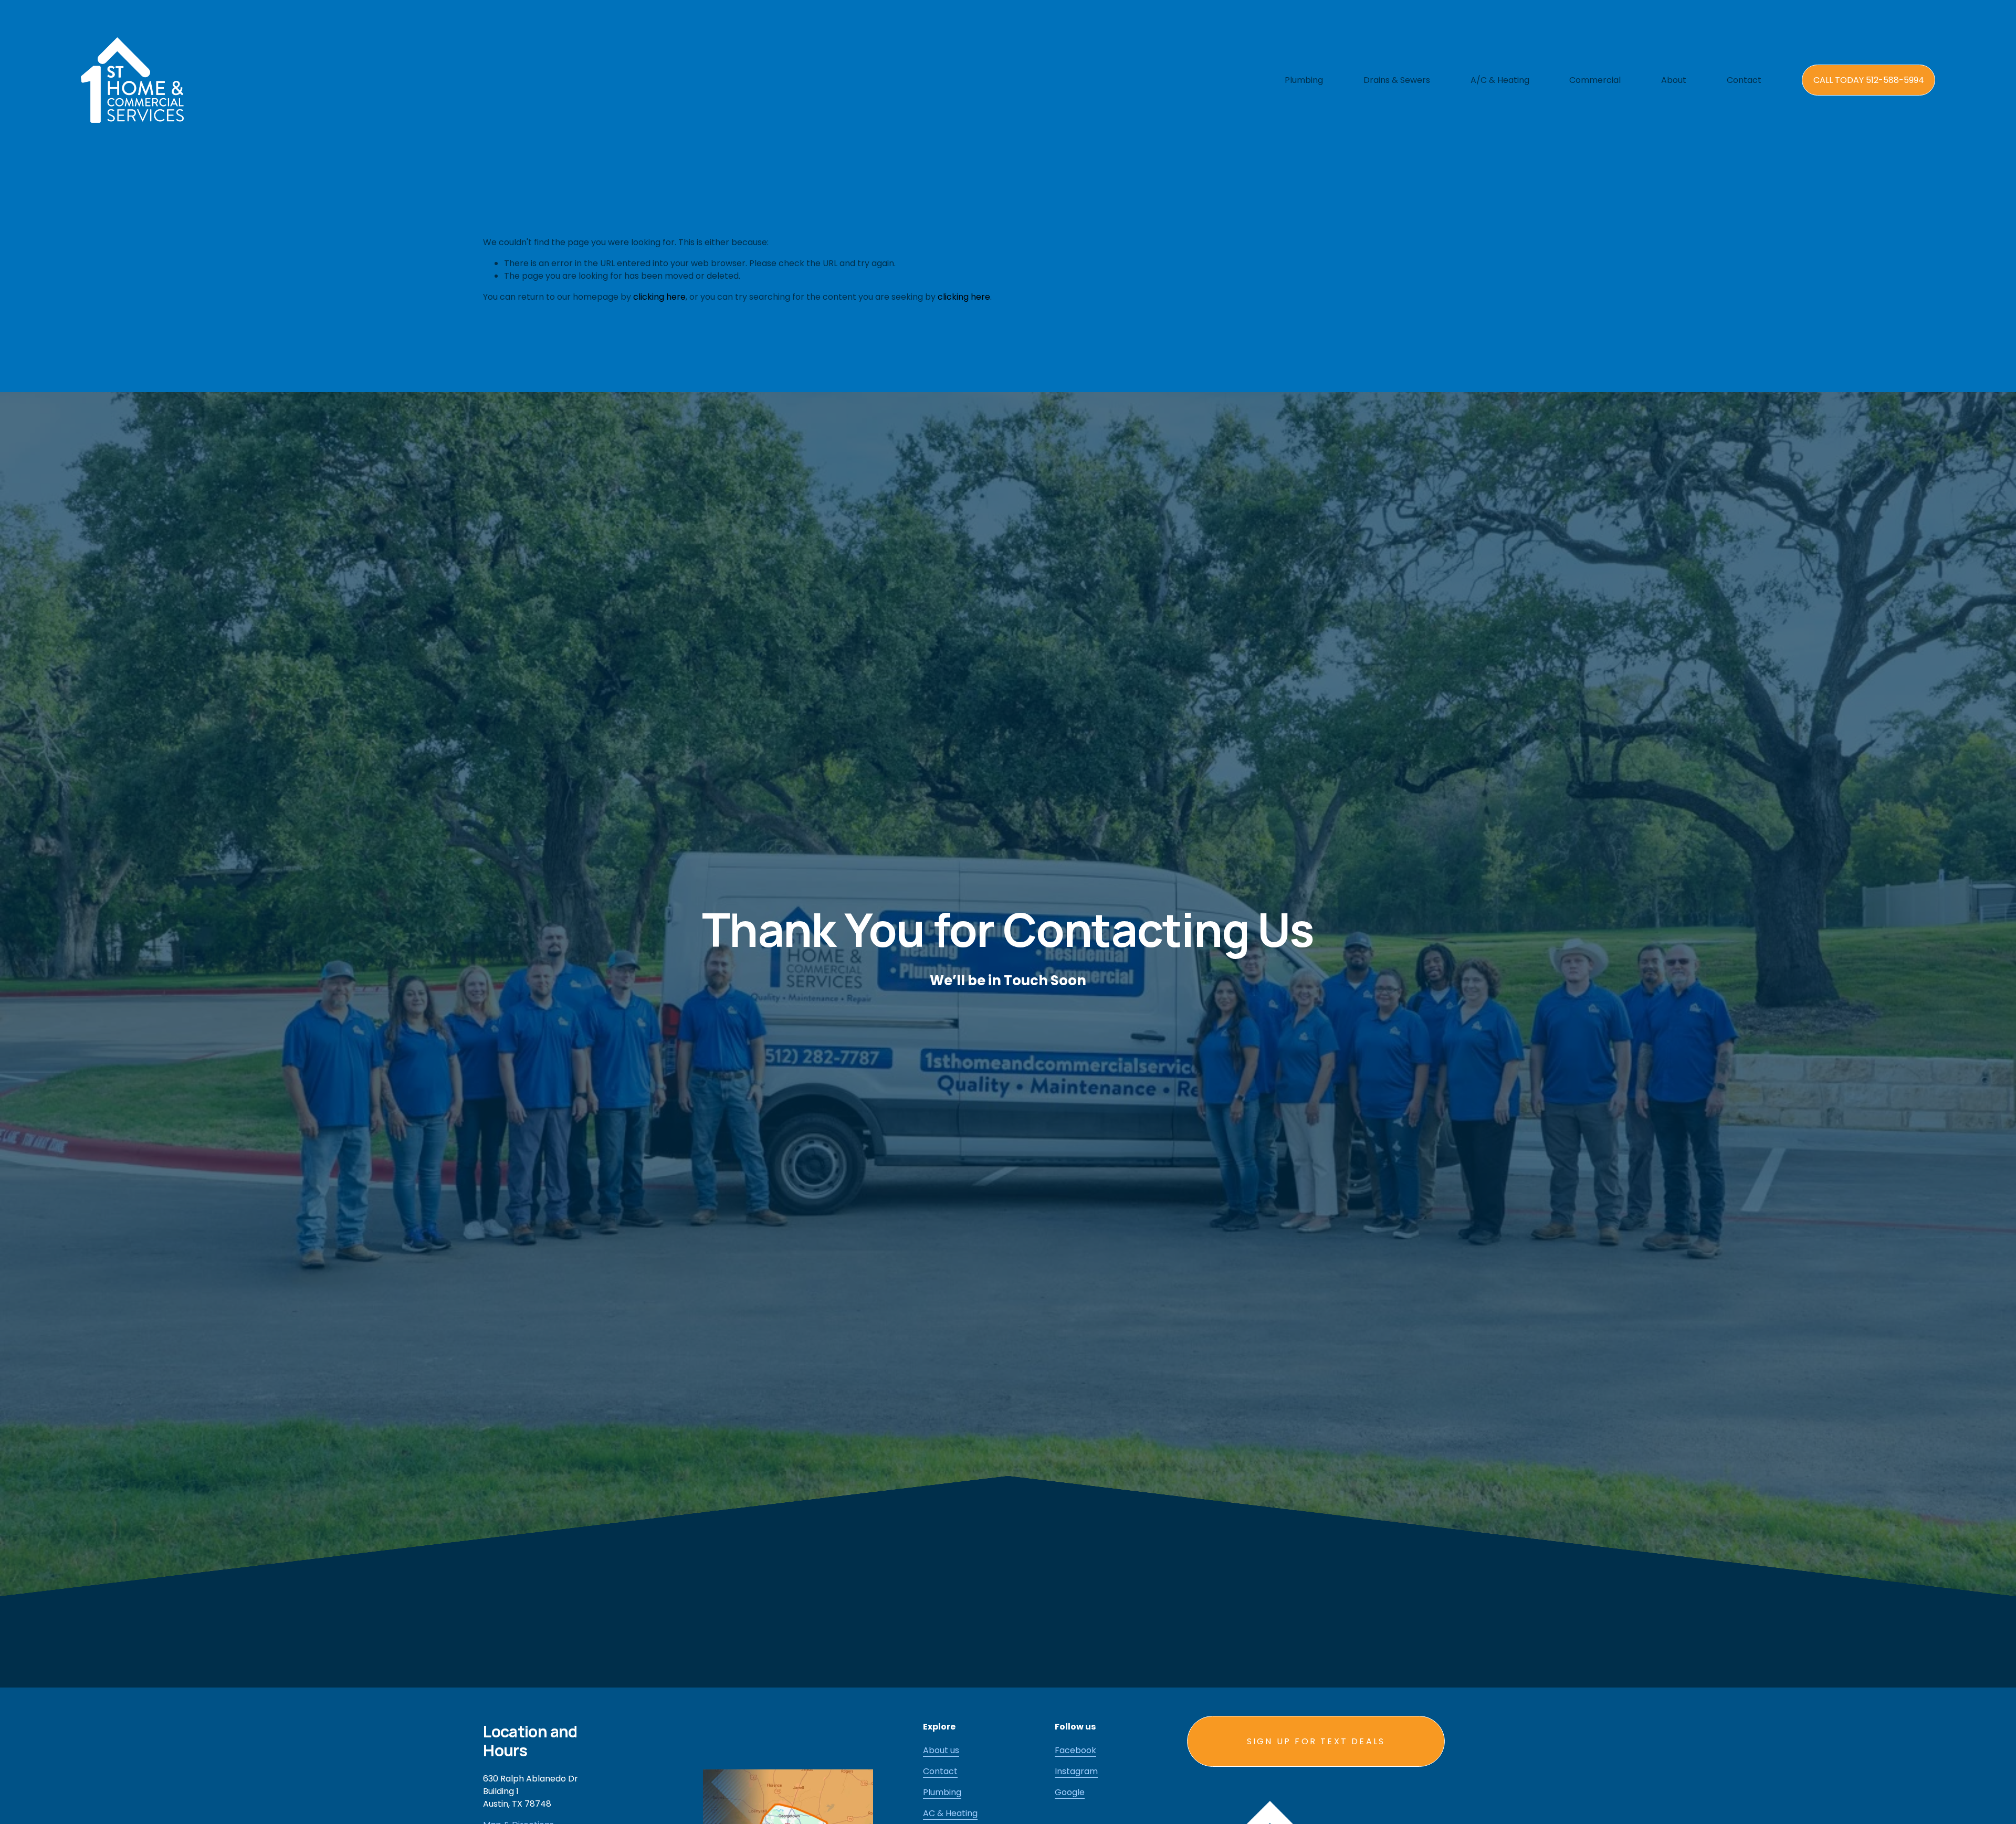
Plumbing (942, 1792)
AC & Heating (950, 1813)
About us (941, 1750)
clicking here (659, 297)
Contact (1744, 80)
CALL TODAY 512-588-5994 (1869, 80)
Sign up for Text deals (1316, 1741)
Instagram (1076, 1771)
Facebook (1075, 1750)
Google (1070, 1792)
